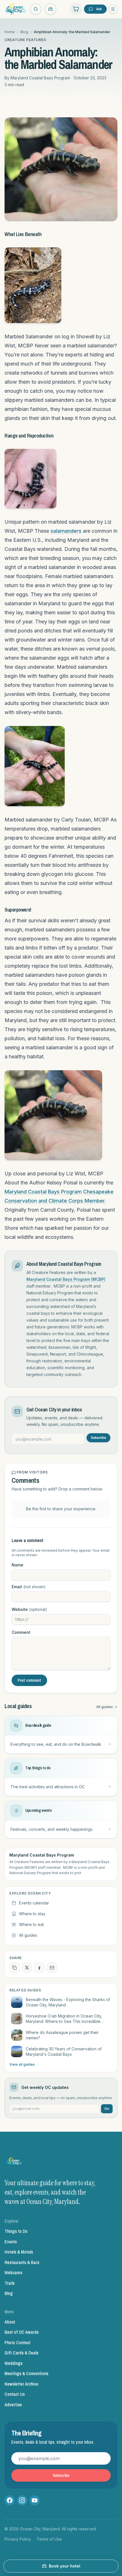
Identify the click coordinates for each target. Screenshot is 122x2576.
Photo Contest (17, 2343)
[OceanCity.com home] (16, 9)
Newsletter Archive (21, 2384)
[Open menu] (113, 9)
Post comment (29, 1680)
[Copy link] (14, 1968)
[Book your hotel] (51, 9)
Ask (99, 9)
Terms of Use (49, 2539)
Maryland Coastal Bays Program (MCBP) (66, 1279)
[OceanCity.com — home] (14, 2163)
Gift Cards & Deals (21, 2353)
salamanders (66, 531)
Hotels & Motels (19, 2252)
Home (10, 32)
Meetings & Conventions (26, 2373)
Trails (10, 2283)
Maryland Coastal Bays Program (43, 1192)
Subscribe (98, 1438)
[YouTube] (35, 2500)
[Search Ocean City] (36, 9)
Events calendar (34, 1903)
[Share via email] (52, 1968)
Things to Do (16, 2231)
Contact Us (15, 2394)
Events (11, 2242)
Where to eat (31, 1924)
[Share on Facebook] (39, 1968)
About (10, 2322)
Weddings (13, 2363)
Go (107, 2109)
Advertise (13, 2405)
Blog (24, 32)
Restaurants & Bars (22, 2262)
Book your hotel (65, 2566)
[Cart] (76, 9)
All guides (105, 1707)
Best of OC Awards (22, 2332)
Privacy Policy (18, 2539)
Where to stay (32, 1914)
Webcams (13, 2273)
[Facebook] (10, 2500)
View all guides (22, 2064)
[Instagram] (22, 2500)
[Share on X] (27, 1968)
